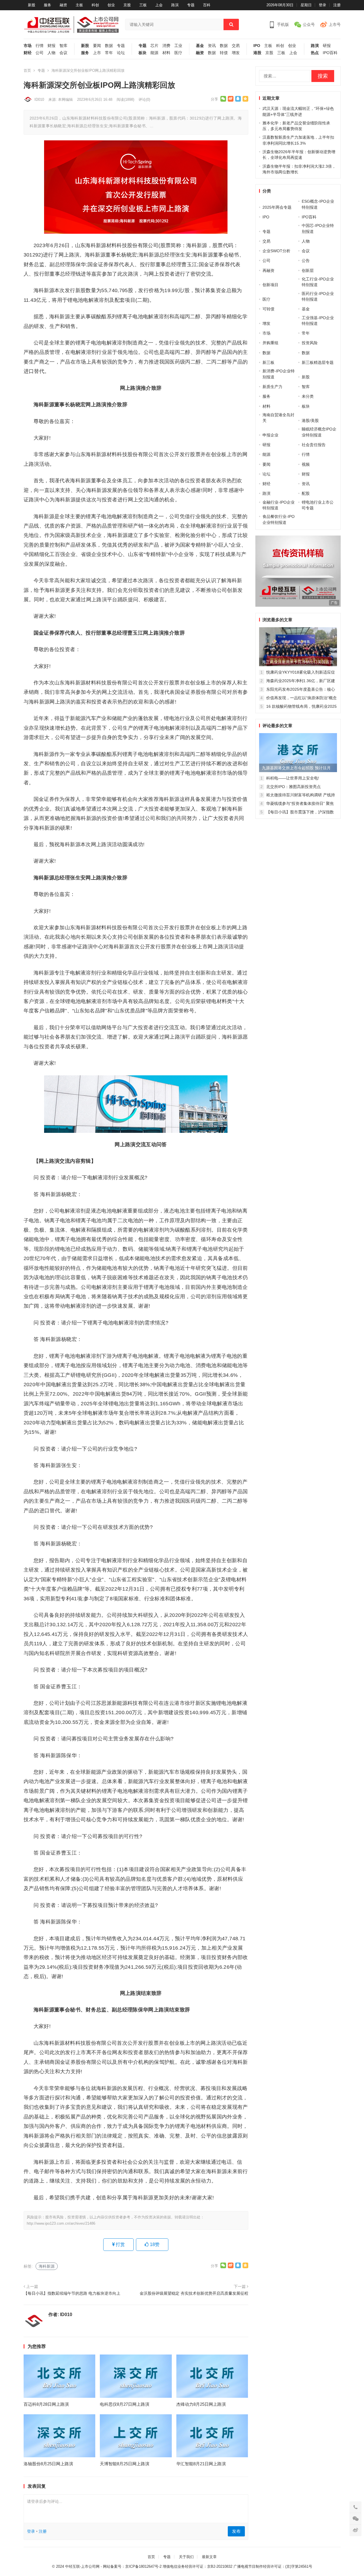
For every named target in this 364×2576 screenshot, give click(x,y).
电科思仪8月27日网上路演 (125, 2404)
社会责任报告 (314, 445)
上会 (159, 5)
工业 (178, 46)
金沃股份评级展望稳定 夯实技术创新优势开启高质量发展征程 (194, 2293)
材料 (166, 53)
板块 (142, 53)
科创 (95, 5)
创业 (111, 5)
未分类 (308, 396)
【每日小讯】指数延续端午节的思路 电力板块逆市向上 (72, 2293)
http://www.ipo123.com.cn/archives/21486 (61, 2223)
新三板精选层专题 (318, 362)
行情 (40, 46)
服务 (47, 5)
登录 (322, 5)
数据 (109, 46)
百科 (207, 5)
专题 (191, 5)
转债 (224, 53)
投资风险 (310, 343)
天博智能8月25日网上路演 (125, 2464)
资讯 (212, 46)
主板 (79, 5)
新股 (32, 5)
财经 (28, 53)
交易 (236, 46)
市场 (28, 46)
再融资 (268, 270)
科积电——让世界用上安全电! (293, 778)
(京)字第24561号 (299, 2566)
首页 (27, 70)
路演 (175, 5)
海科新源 (47, 2266)
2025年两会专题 (277, 207)
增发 (236, 53)
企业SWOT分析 (276, 251)
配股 (306, 493)
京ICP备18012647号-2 (143, 2566)
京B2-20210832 (220, 2566)
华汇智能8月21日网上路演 (201, 2464)
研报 (327, 46)
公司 (40, 53)
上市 (97, 53)
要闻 (97, 46)
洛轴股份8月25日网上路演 (48, 2464)
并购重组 (270, 343)
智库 (63, 46)
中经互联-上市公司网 (82, 2566)
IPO (257, 46)
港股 (257, 53)
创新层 (308, 270)
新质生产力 (272, 387)
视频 (306, 464)
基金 (200, 46)
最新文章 (209, 2557)
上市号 (335, 24)
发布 (236, 2531)
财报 (51, 46)
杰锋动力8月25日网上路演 (201, 2404)
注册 (337, 5)
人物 (51, 53)
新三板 (268, 362)
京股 (127, 5)
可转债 (268, 309)
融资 (63, 5)
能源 (154, 53)
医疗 (178, 53)
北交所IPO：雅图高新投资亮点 (293, 787)
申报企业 (270, 435)
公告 (306, 261)
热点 (315, 53)
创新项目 (270, 285)
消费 (166, 46)
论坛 (121, 53)
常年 (109, 53)
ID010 (39, 100)
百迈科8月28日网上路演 (46, 2404)
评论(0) (144, 100)
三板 (143, 5)
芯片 (154, 46)
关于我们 (186, 2557)
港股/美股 (310, 421)
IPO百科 (330, 53)
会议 (63, 53)
